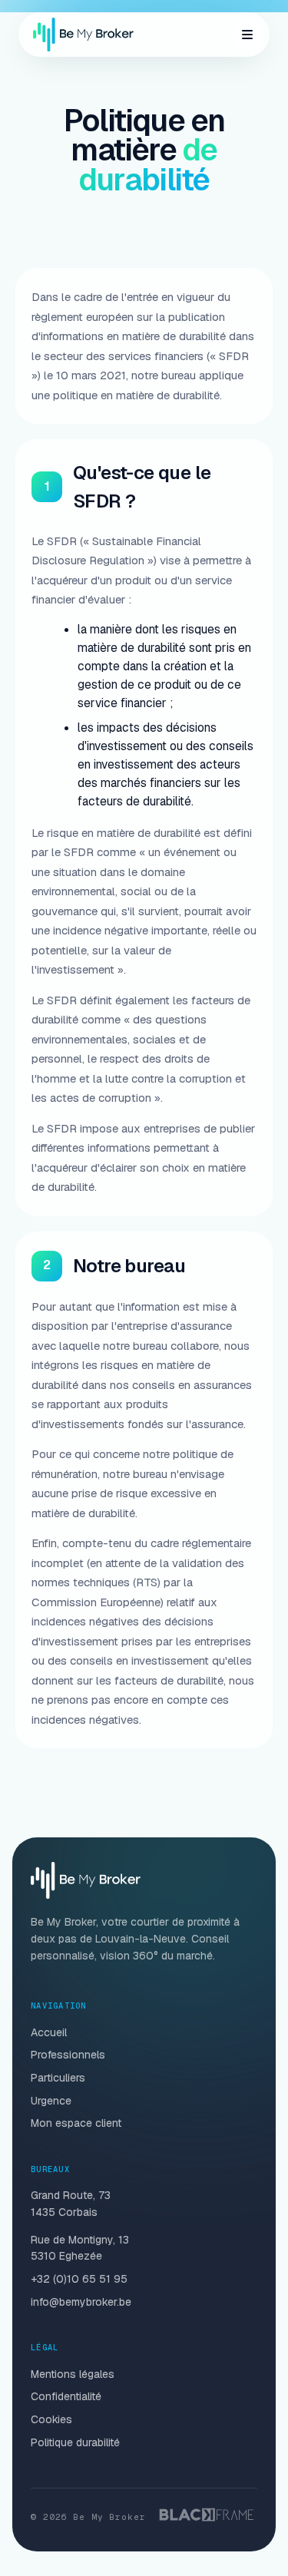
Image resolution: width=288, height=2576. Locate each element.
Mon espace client (76, 2123)
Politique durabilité (75, 2442)
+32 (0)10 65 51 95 (79, 2279)
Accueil (49, 2032)
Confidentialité (66, 2396)
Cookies (51, 2419)
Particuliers (58, 2078)
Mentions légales (73, 2374)
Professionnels (68, 2055)
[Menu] (247, 35)
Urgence (51, 2101)
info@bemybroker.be (81, 2302)
